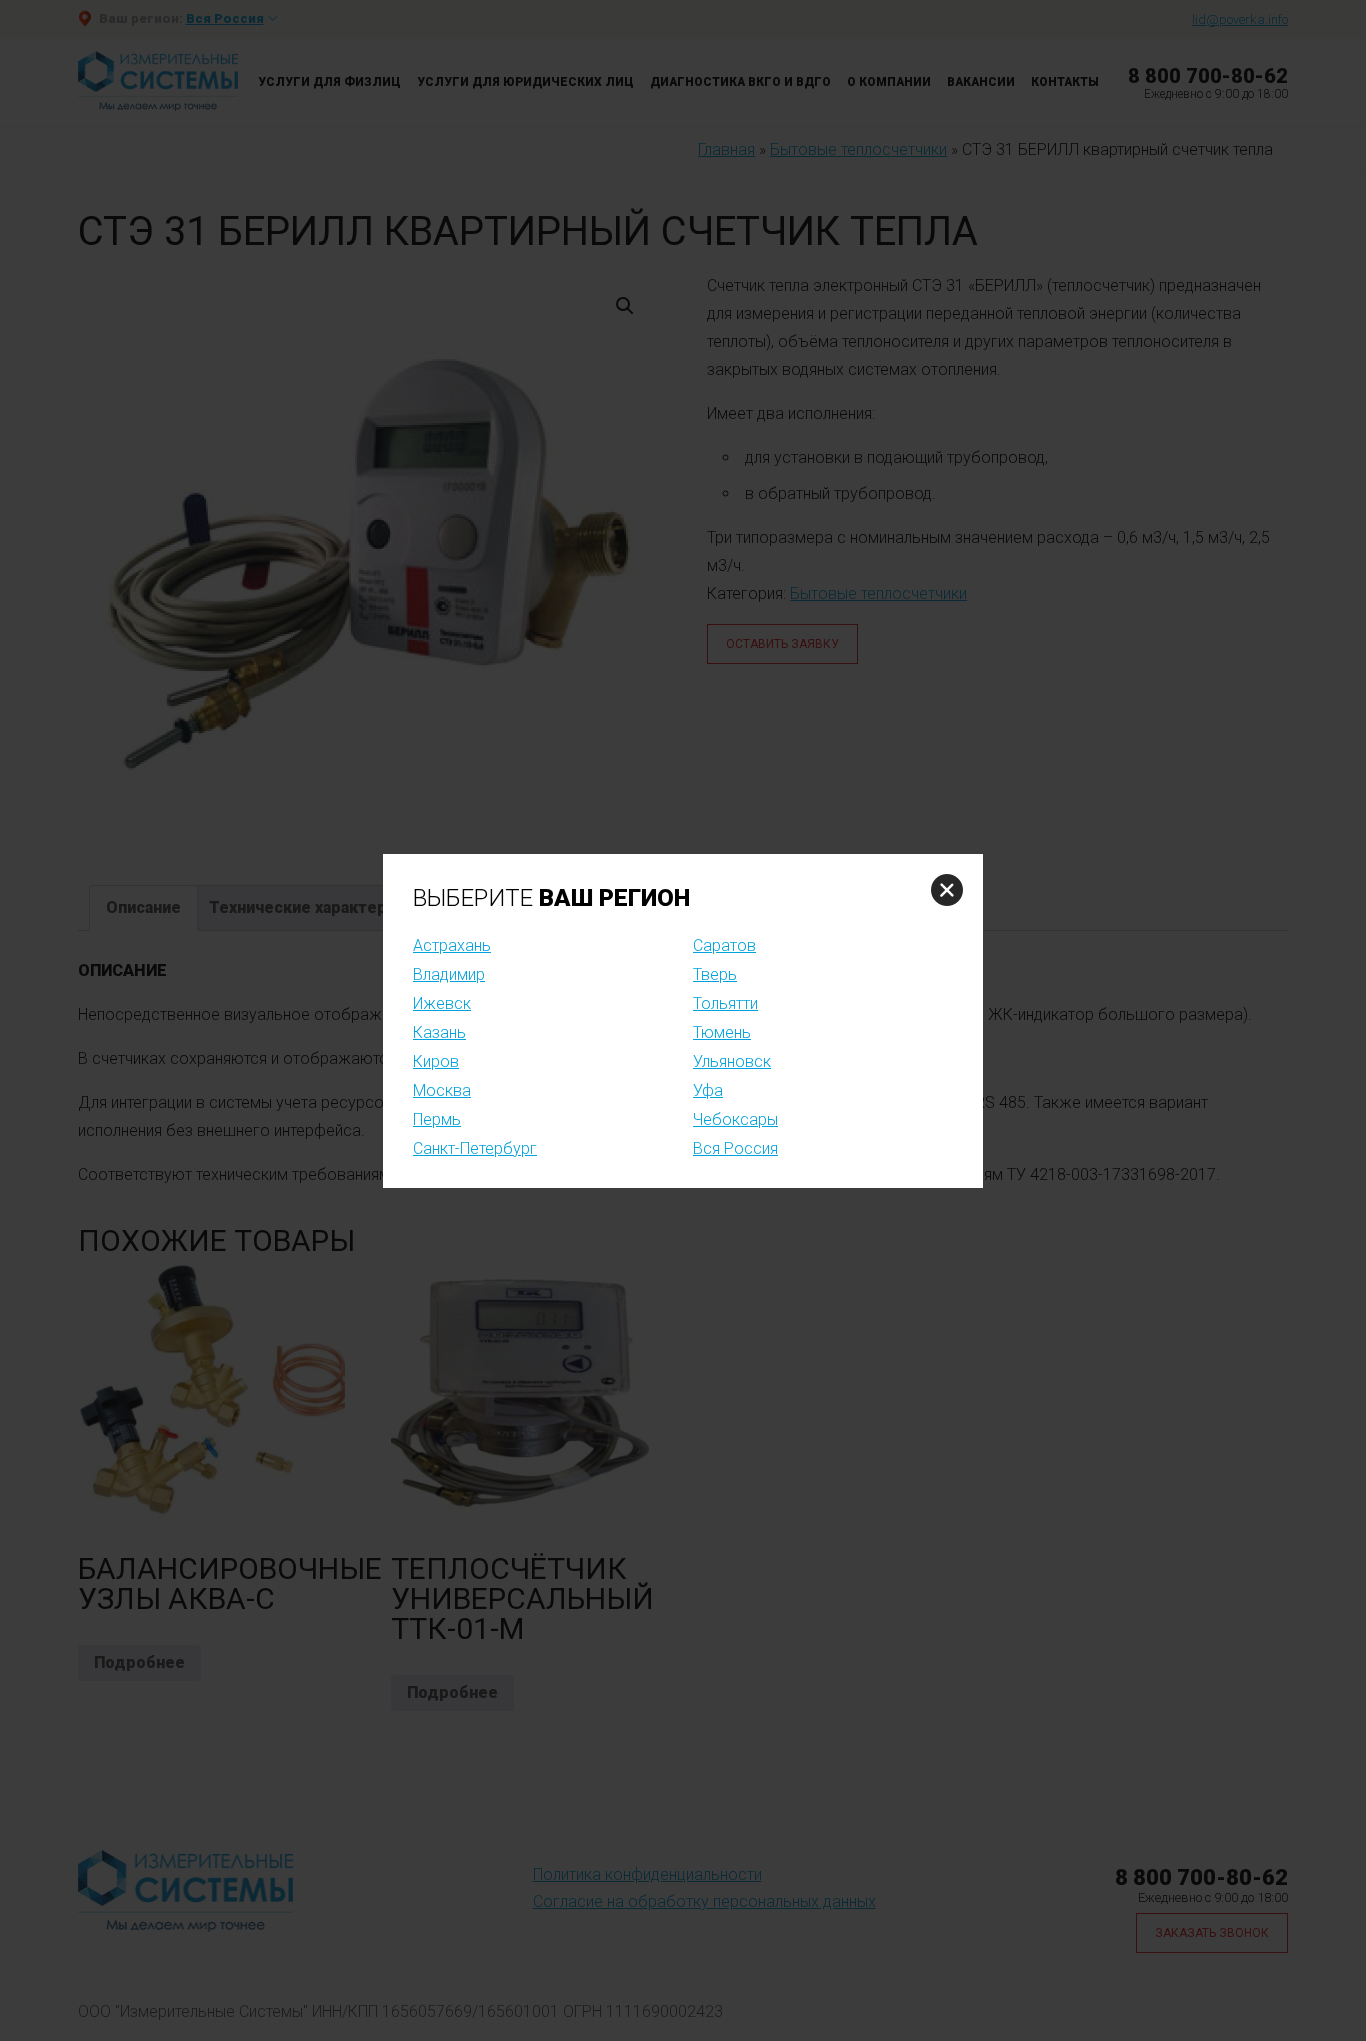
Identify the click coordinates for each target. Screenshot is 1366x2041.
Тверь (715, 974)
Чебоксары (735, 1119)
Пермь (437, 1119)
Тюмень (722, 1032)
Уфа (708, 1090)
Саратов (724, 945)
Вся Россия (735, 1148)
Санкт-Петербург (475, 1148)
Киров (436, 1061)
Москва (442, 1090)
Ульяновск (732, 1061)
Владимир (449, 974)
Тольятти (725, 1003)
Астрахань (452, 945)
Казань (439, 1032)
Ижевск (442, 1003)
